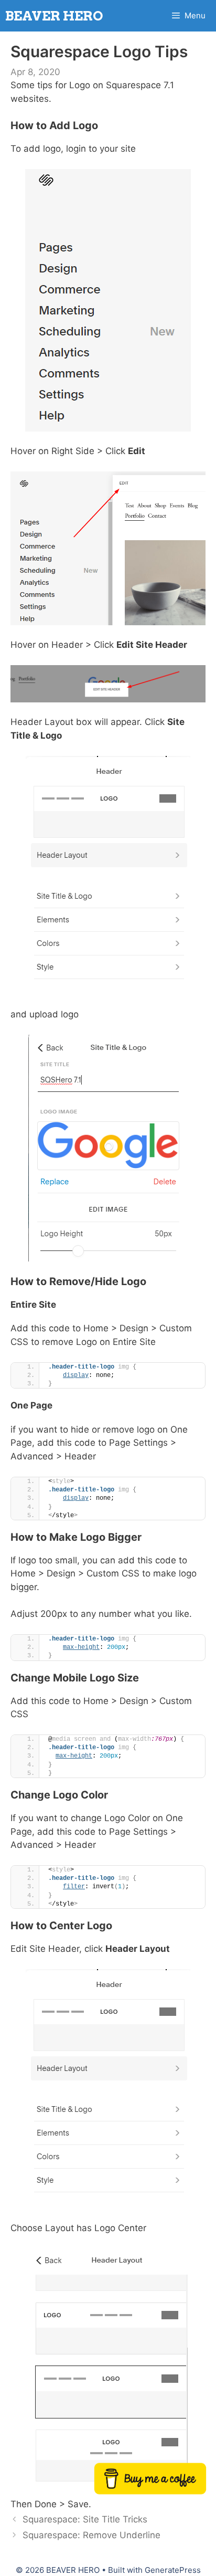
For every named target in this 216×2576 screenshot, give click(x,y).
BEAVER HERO (54, 16)
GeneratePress (173, 2570)
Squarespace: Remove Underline (91, 2535)
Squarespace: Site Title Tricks (85, 2519)
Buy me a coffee (150, 2479)
